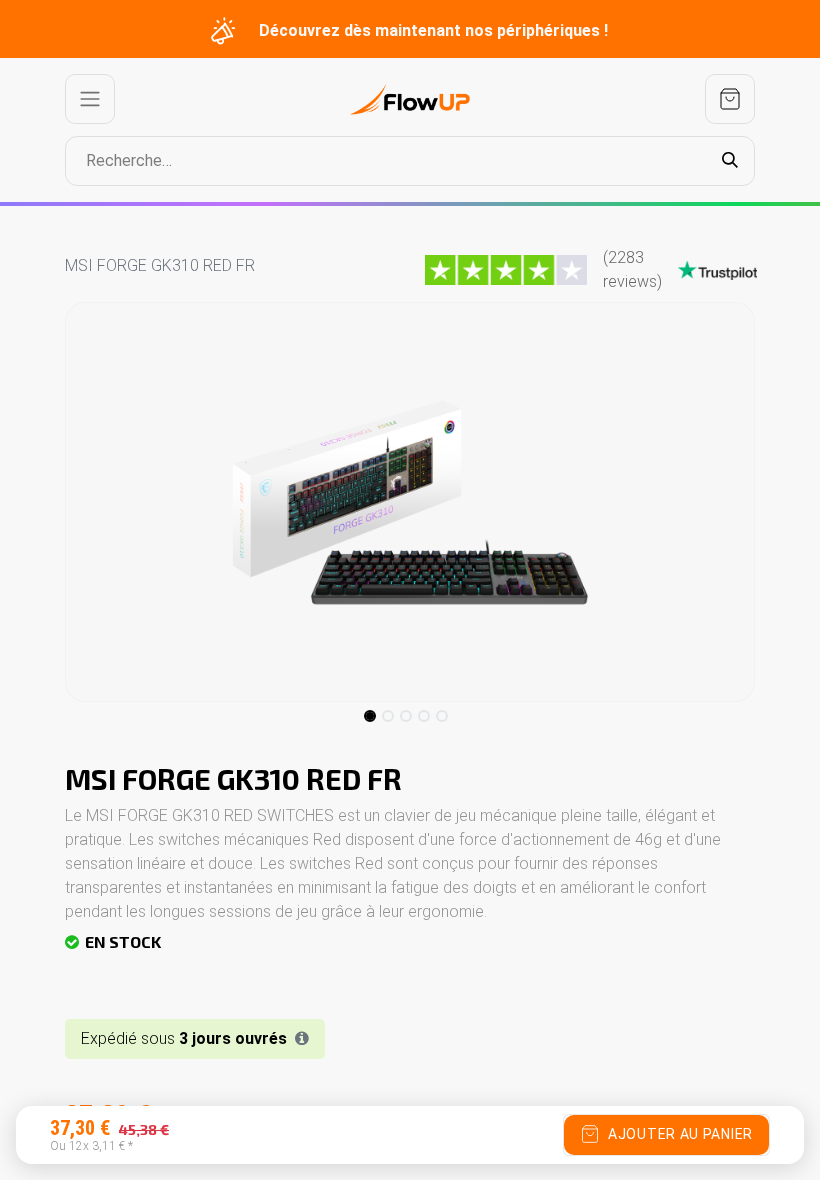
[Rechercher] (730, 161)
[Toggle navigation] (90, 99)
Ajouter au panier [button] (680, 1134)
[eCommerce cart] (730, 99)
